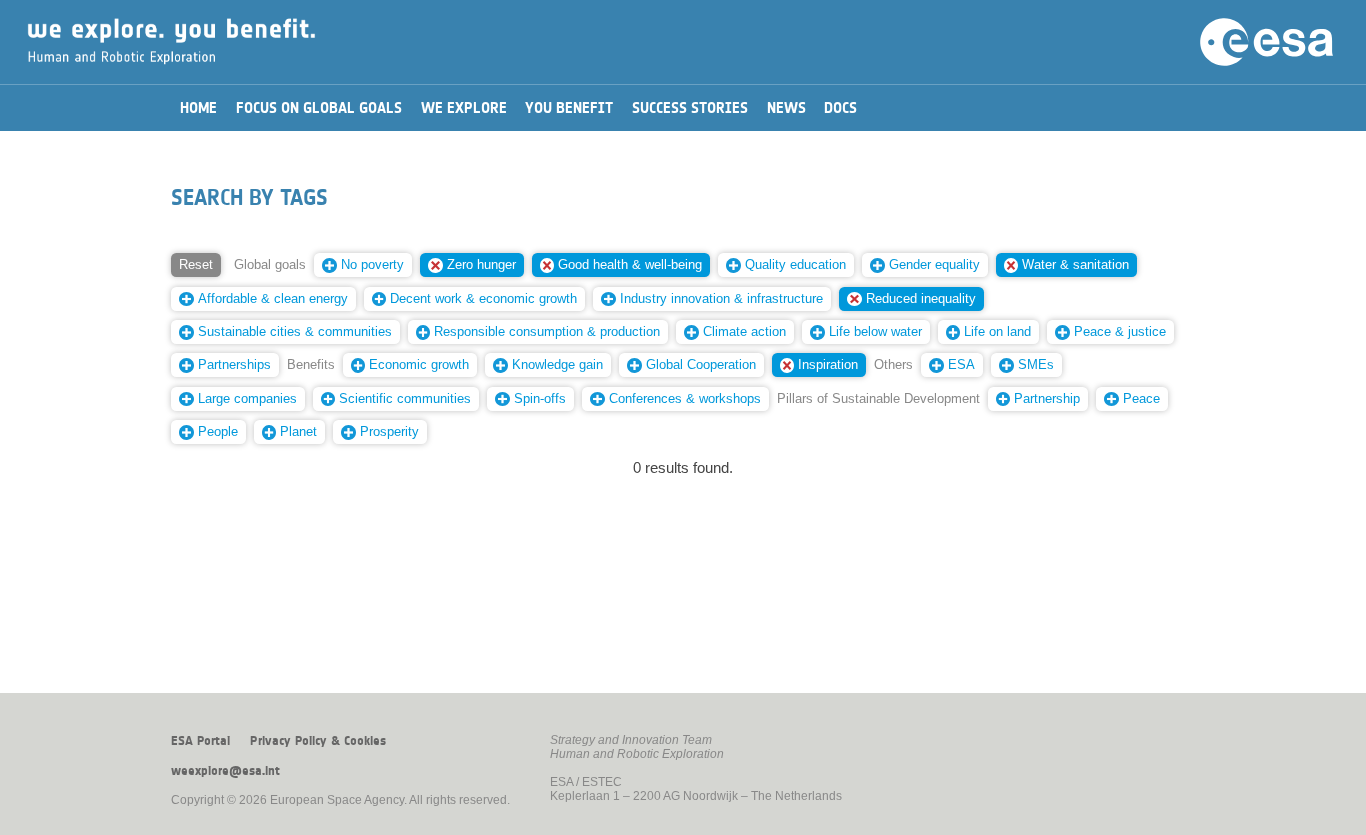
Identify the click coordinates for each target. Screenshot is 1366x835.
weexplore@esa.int (225, 771)
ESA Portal (200, 741)
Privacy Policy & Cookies (318, 741)
